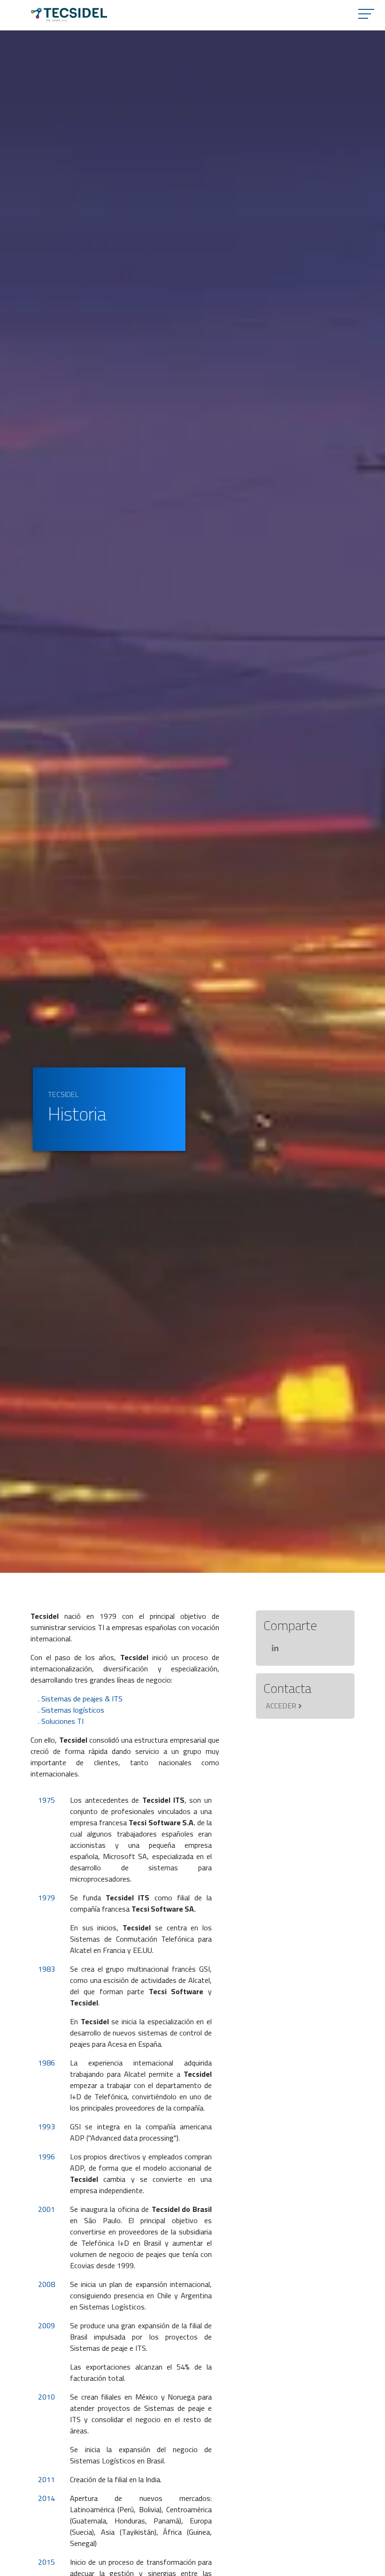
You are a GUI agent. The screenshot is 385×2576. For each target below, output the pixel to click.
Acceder (281, 1706)
